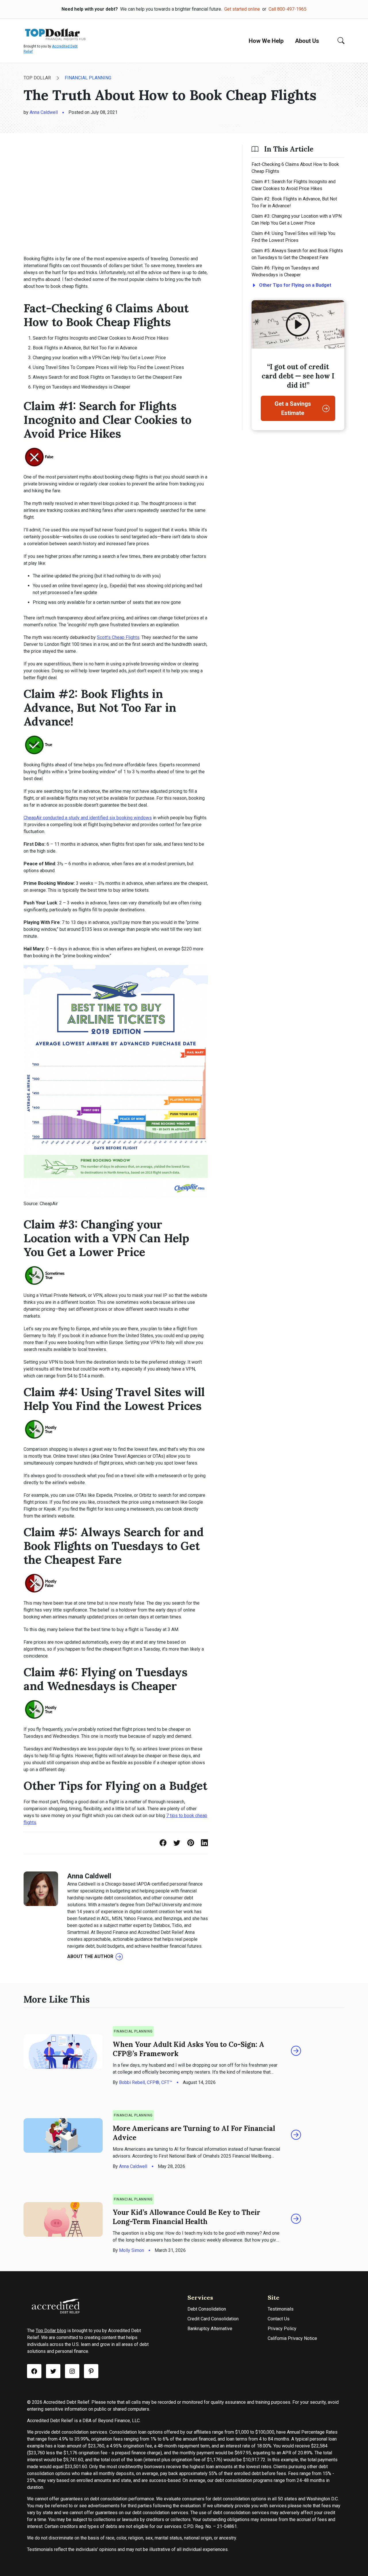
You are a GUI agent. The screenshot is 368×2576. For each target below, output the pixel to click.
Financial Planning (88, 78)
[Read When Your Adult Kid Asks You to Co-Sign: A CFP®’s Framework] (296, 2051)
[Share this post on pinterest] (191, 1843)
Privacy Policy (282, 2329)
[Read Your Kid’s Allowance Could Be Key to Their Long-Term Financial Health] (296, 2219)
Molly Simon (132, 2250)
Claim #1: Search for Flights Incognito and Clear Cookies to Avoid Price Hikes (294, 185)
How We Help (266, 41)
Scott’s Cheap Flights (118, 637)
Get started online (242, 9)
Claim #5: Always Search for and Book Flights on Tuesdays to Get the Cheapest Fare (297, 254)
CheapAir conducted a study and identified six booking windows (88, 818)
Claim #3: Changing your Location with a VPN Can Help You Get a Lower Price (297, 220)
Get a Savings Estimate (293, 408)
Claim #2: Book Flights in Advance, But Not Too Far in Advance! (294, 202)
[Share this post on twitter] (177, 1843)
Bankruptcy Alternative (210, 2329)
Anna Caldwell (44, 112)
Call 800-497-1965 (287, 9)
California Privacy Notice (292, 2338)
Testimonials (281, 2309)
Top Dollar (37, 78)
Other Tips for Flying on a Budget (295, 285)
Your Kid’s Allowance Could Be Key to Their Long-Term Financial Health (186, 2217)
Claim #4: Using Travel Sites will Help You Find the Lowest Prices (293, 237)
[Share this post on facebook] (163, 1843)
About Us (307, 41)
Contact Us (279, 2319)
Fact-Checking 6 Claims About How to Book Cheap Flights (295, 168)
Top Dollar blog (51, 2331)
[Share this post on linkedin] (204, 1843)
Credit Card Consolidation (213, 2319)
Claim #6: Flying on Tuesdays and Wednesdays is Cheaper (285, 271)
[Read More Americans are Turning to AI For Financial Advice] (296, 2135)
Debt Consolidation (207, 2309)
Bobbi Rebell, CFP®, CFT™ (146, 2082)
